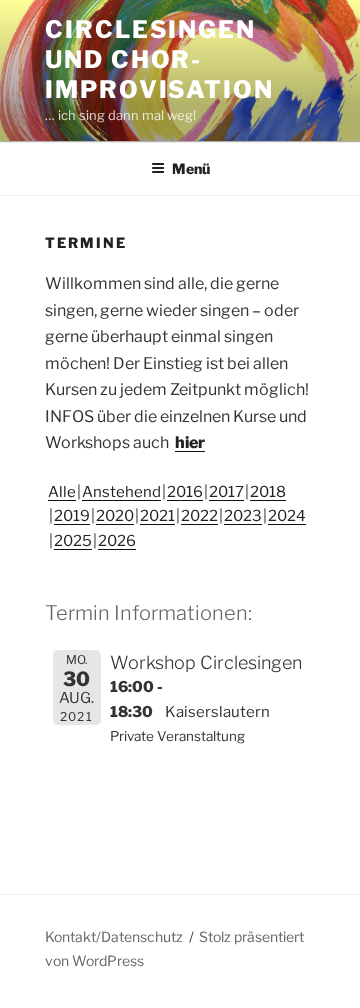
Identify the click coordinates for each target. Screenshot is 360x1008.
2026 (117, 541)
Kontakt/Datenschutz (114, 936)
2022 (199, 516)
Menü (191, 168)
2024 (287, 516)
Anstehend (121, 492)
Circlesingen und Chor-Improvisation (159, 59)
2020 (115, 516)
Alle (62, 492)
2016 (185, 492)
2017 (226, 492)
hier (190, 442)
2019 (72, 516)
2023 (243, 516)
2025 (73, 541)
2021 (157, 516)
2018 (268, 492)
